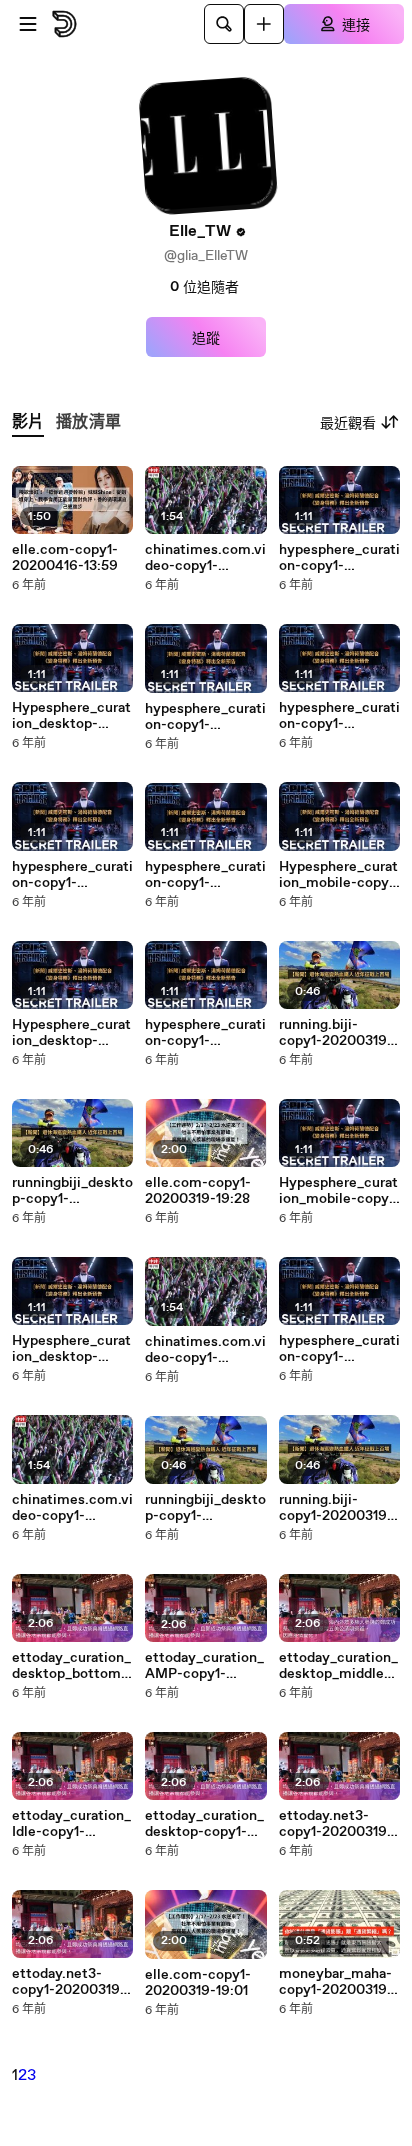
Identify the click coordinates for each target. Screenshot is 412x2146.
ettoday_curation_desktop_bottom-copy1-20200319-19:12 (71, 1666)
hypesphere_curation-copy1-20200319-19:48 (205, 1033)
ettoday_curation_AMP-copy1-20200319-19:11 (204, 1666)
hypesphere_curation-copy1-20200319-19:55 (339, 716)
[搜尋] (224, 24)
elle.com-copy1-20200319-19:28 (198, 1191)
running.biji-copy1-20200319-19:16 (336, 1508)
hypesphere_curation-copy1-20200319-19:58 (339, 558)
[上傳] (264, 24)
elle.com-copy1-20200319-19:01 (198, 1983)
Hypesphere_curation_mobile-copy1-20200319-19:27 (339, 1191)
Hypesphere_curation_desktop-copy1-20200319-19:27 (71, 1349)
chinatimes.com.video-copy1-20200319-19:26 (205, 1350)
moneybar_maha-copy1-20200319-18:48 (336, 1982)
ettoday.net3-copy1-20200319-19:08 (69, 1982)
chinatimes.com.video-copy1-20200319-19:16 (72, 1508)
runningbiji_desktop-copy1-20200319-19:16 (205, 1508)
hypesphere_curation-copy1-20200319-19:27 (339, 1349)
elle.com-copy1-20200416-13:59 (65, 558)
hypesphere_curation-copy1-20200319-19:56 (205, 717)
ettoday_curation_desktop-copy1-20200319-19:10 (204, 1824)
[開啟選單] (28, 24)
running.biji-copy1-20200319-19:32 (336, 1033)
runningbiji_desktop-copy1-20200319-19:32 (72, 1191)
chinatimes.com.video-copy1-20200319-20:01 (205, 558)
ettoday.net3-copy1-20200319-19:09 (336, 1824)
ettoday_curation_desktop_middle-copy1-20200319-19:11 (338, 1666)
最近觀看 (348, 424)
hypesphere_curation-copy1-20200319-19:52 (72, 875)
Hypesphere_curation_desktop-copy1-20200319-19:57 (71, 716)
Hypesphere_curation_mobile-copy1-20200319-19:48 (339, 875)
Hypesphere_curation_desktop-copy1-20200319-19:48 (71, 1033)
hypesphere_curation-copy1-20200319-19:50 (205, 875)
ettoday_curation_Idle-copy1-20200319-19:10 (71, 1824)
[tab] (28, 422)
